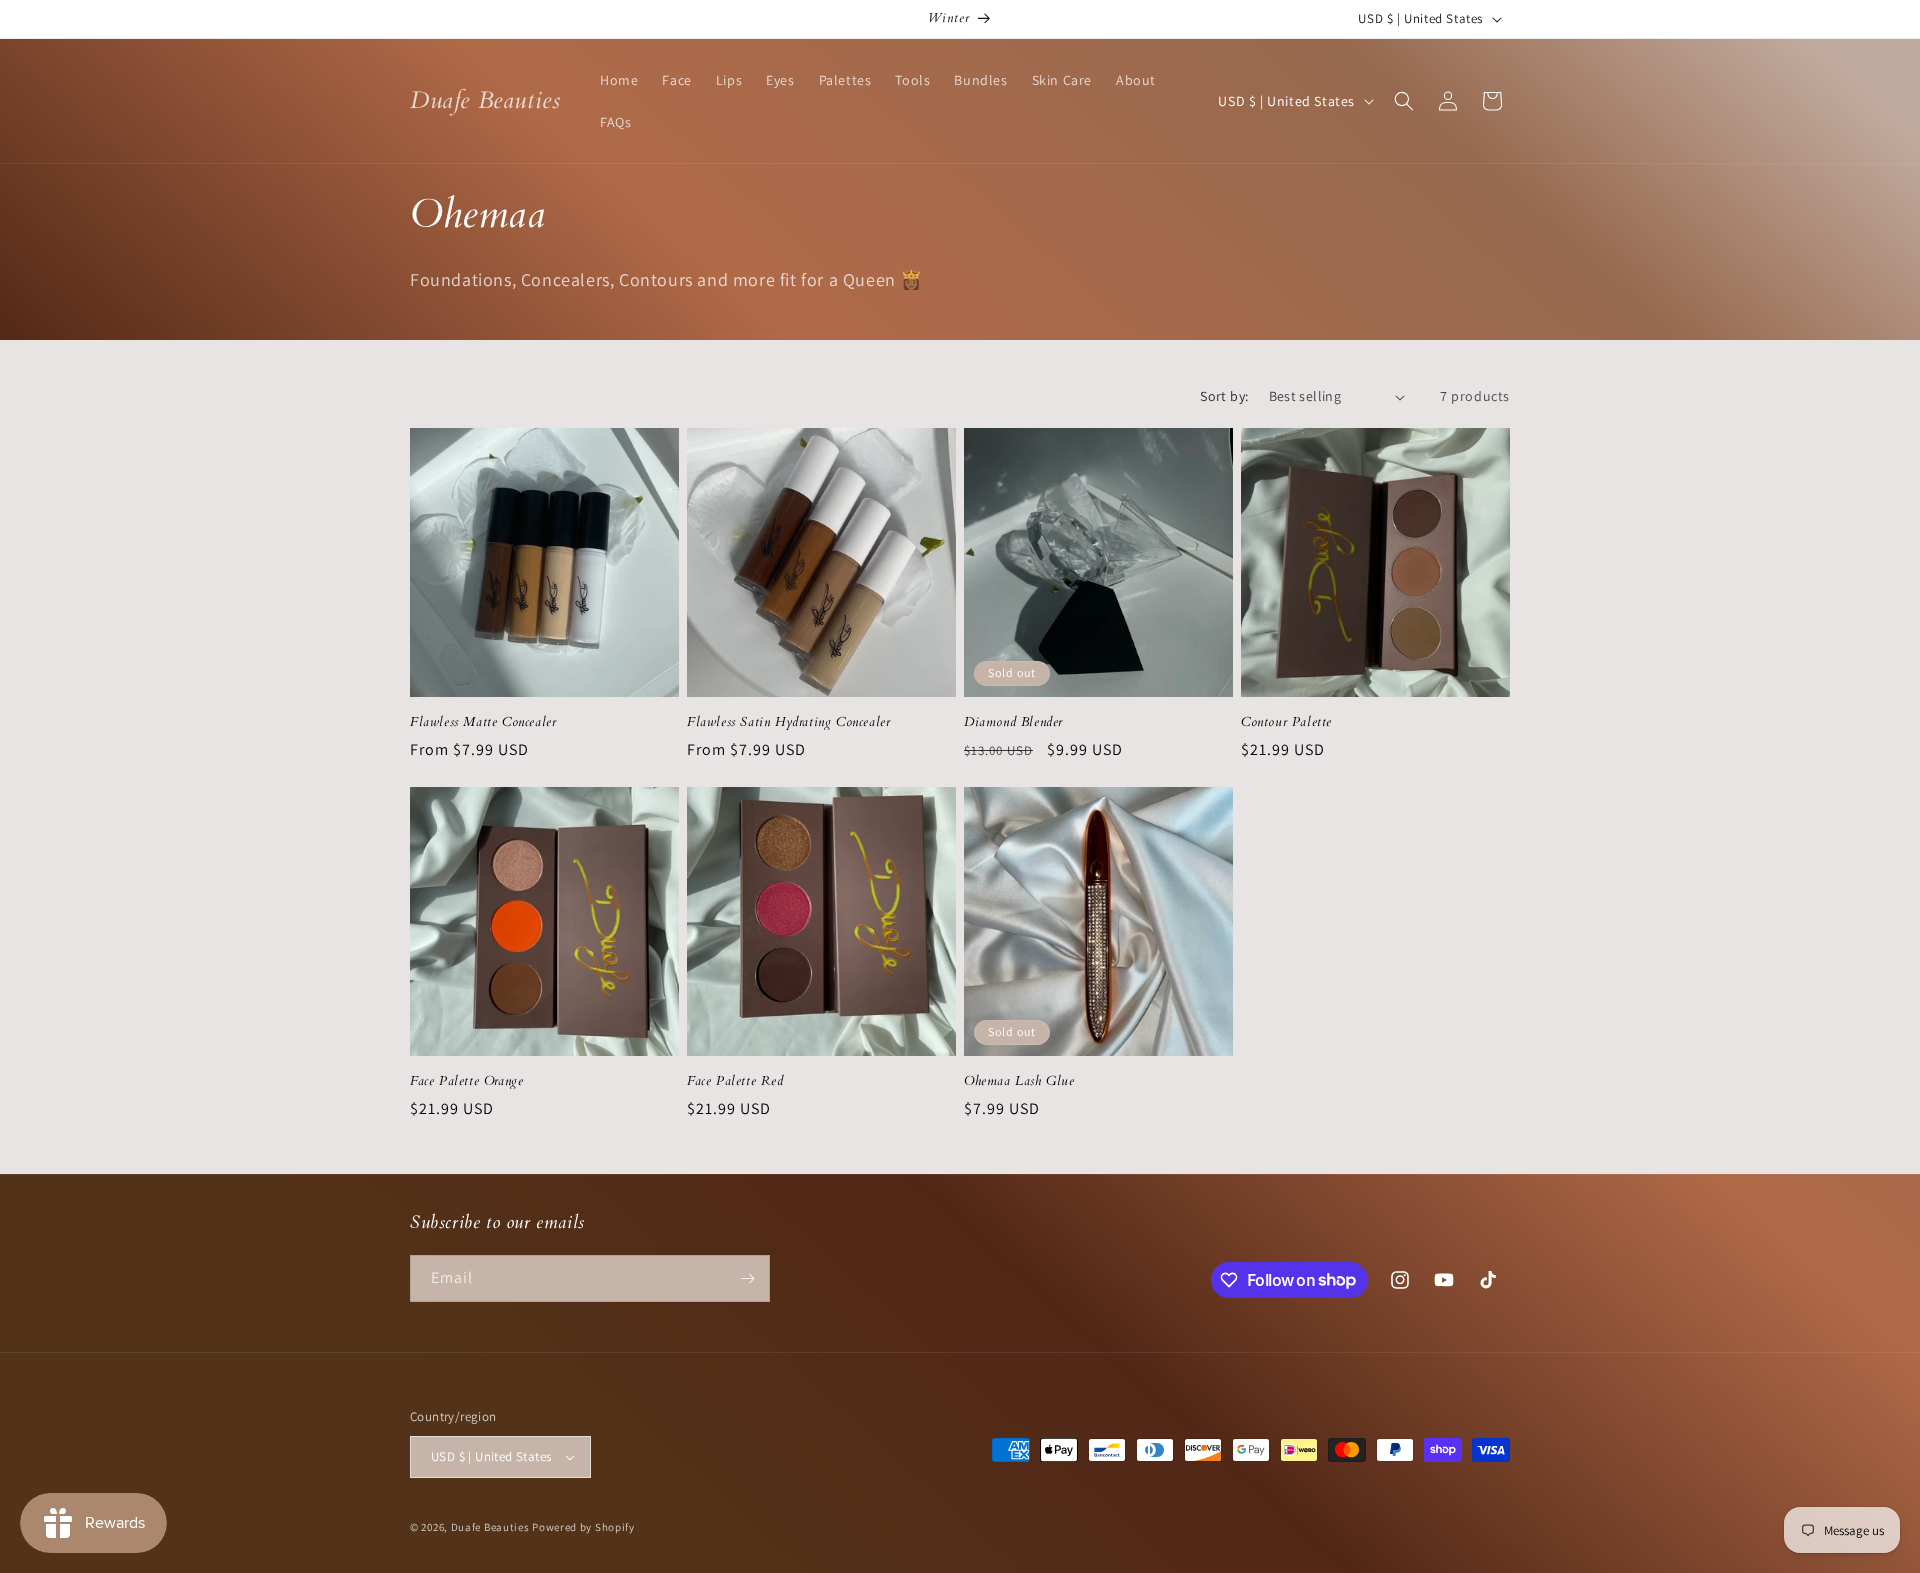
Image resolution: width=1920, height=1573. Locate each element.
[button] (1404, 101)
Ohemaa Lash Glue (1019, 1081)
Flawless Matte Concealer (483, 722)
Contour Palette (1286, 722)
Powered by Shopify (583, 1527)
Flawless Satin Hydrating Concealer (788, 722)
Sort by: (1224, 396)
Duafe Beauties (490, 1527)
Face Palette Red (735, 1081)
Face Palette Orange (466, 1081)
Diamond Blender (1013, 722)
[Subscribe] (747, 1278)
